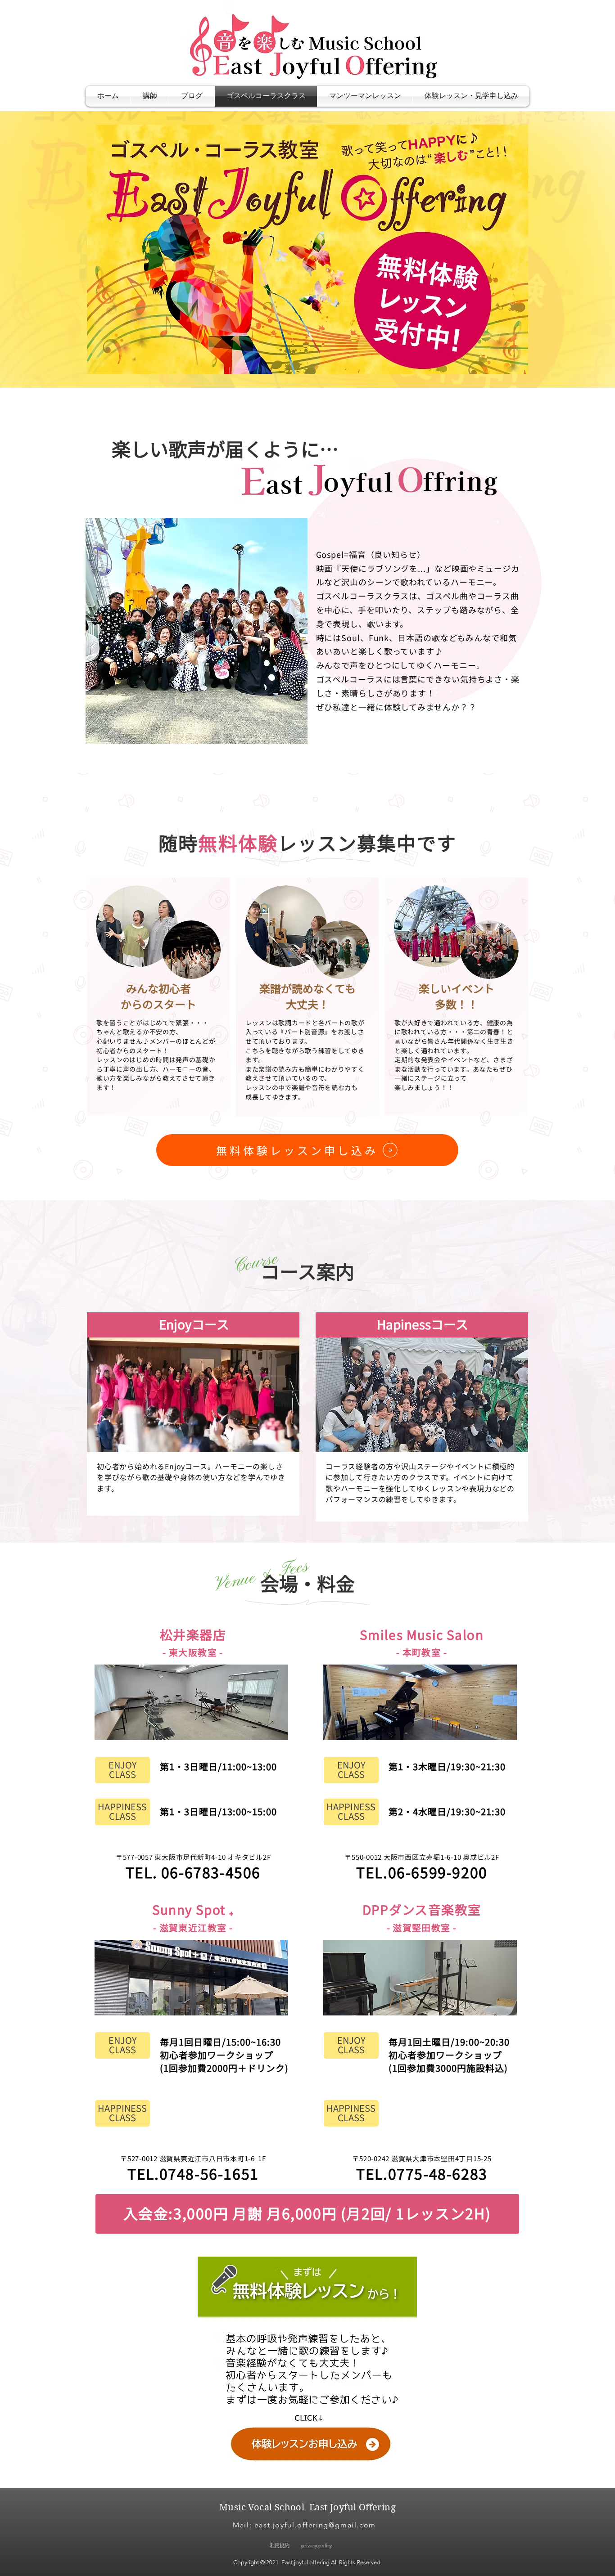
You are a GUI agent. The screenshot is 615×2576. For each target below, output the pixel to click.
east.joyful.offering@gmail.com (315, 2525)
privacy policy (317, 2545)
